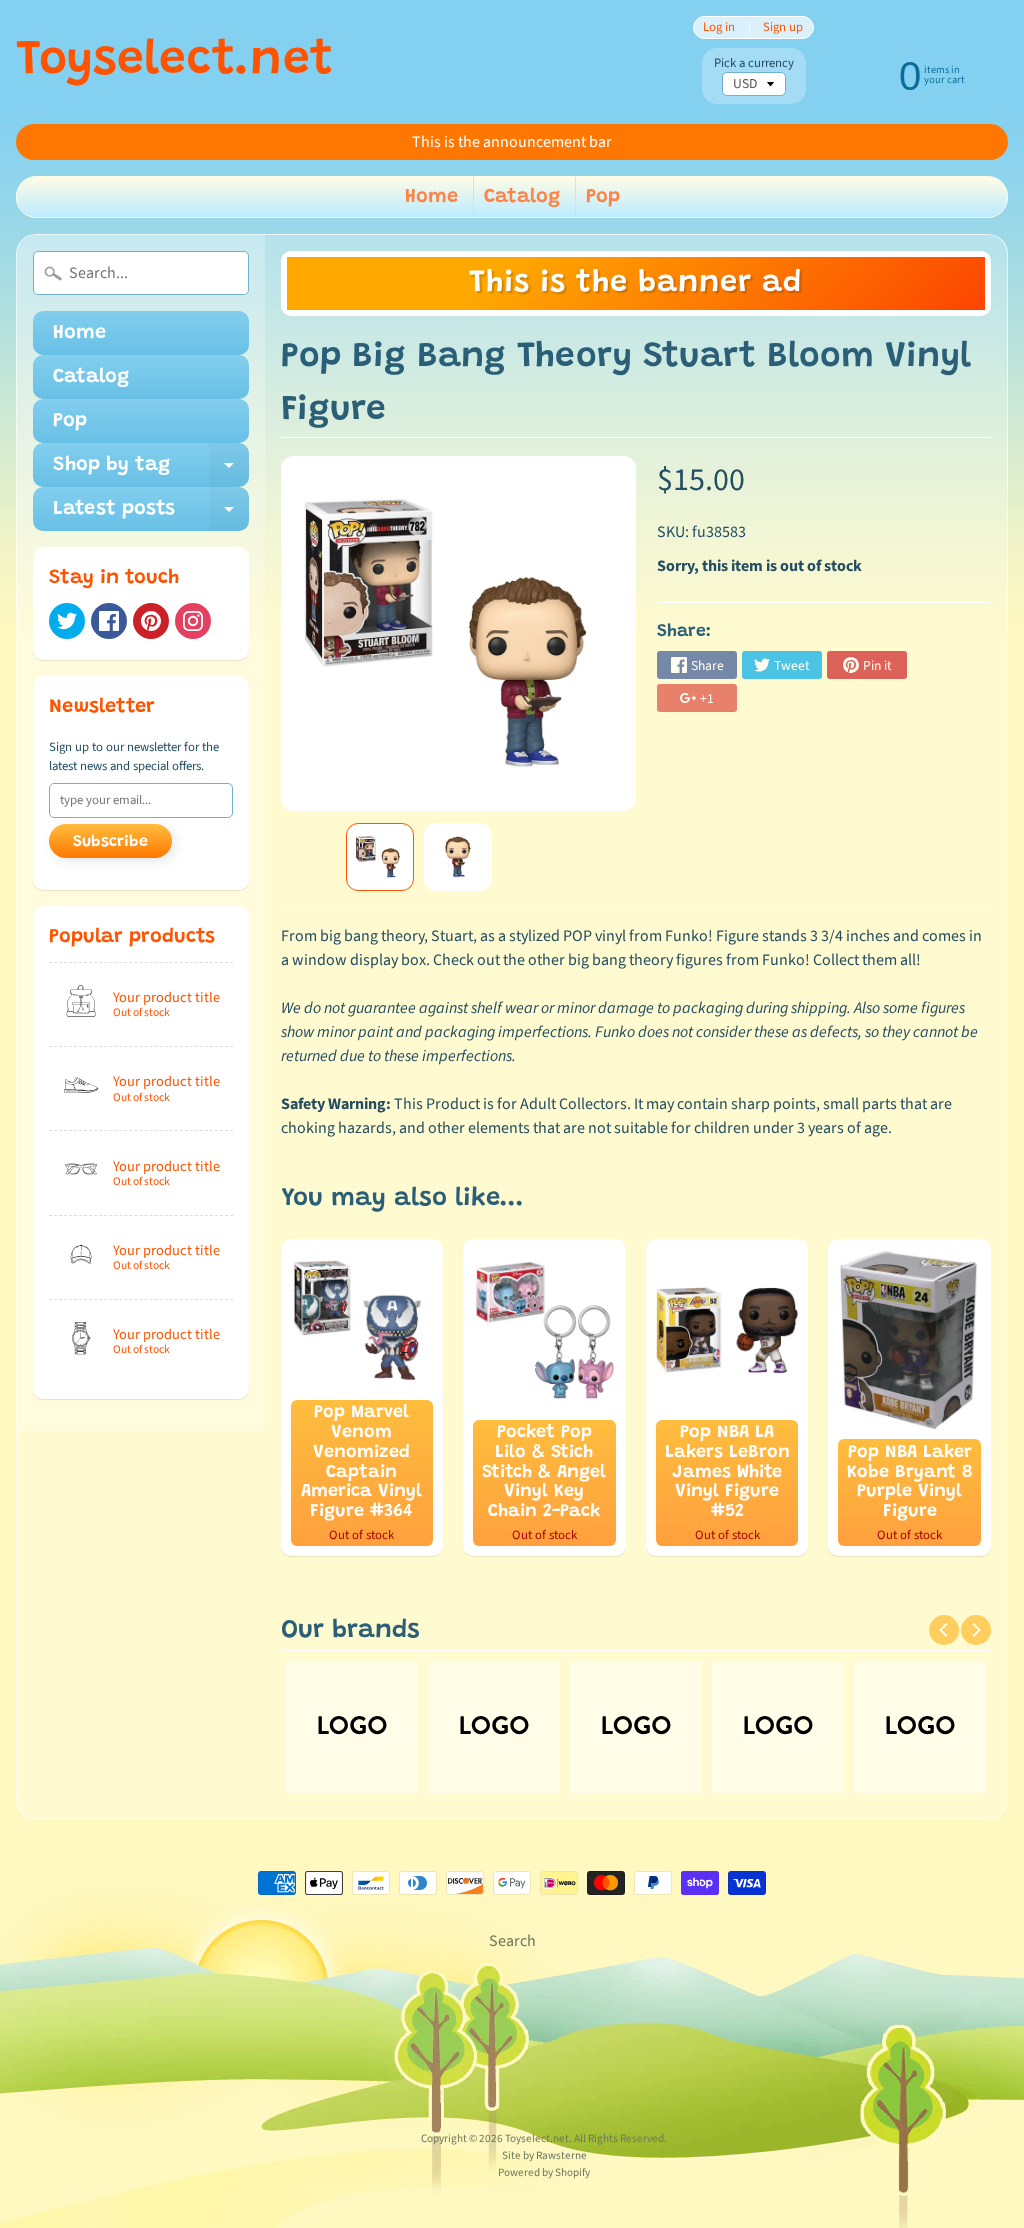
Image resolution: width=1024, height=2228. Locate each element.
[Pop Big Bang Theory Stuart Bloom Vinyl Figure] (380, 857)
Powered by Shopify (544, 2172)
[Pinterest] (151, 621)
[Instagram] (193, 621)
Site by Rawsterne (544, 2155)
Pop (603, 197)
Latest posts (151, 515)
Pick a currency (754, 63)
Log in (719, 27)
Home (431, 197)
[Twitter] (67, 621)
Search (512, 1941)
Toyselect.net (174, 62)
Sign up (783, 27)
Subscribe (110, 842)
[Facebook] (109, 621)
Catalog (522, 197)
